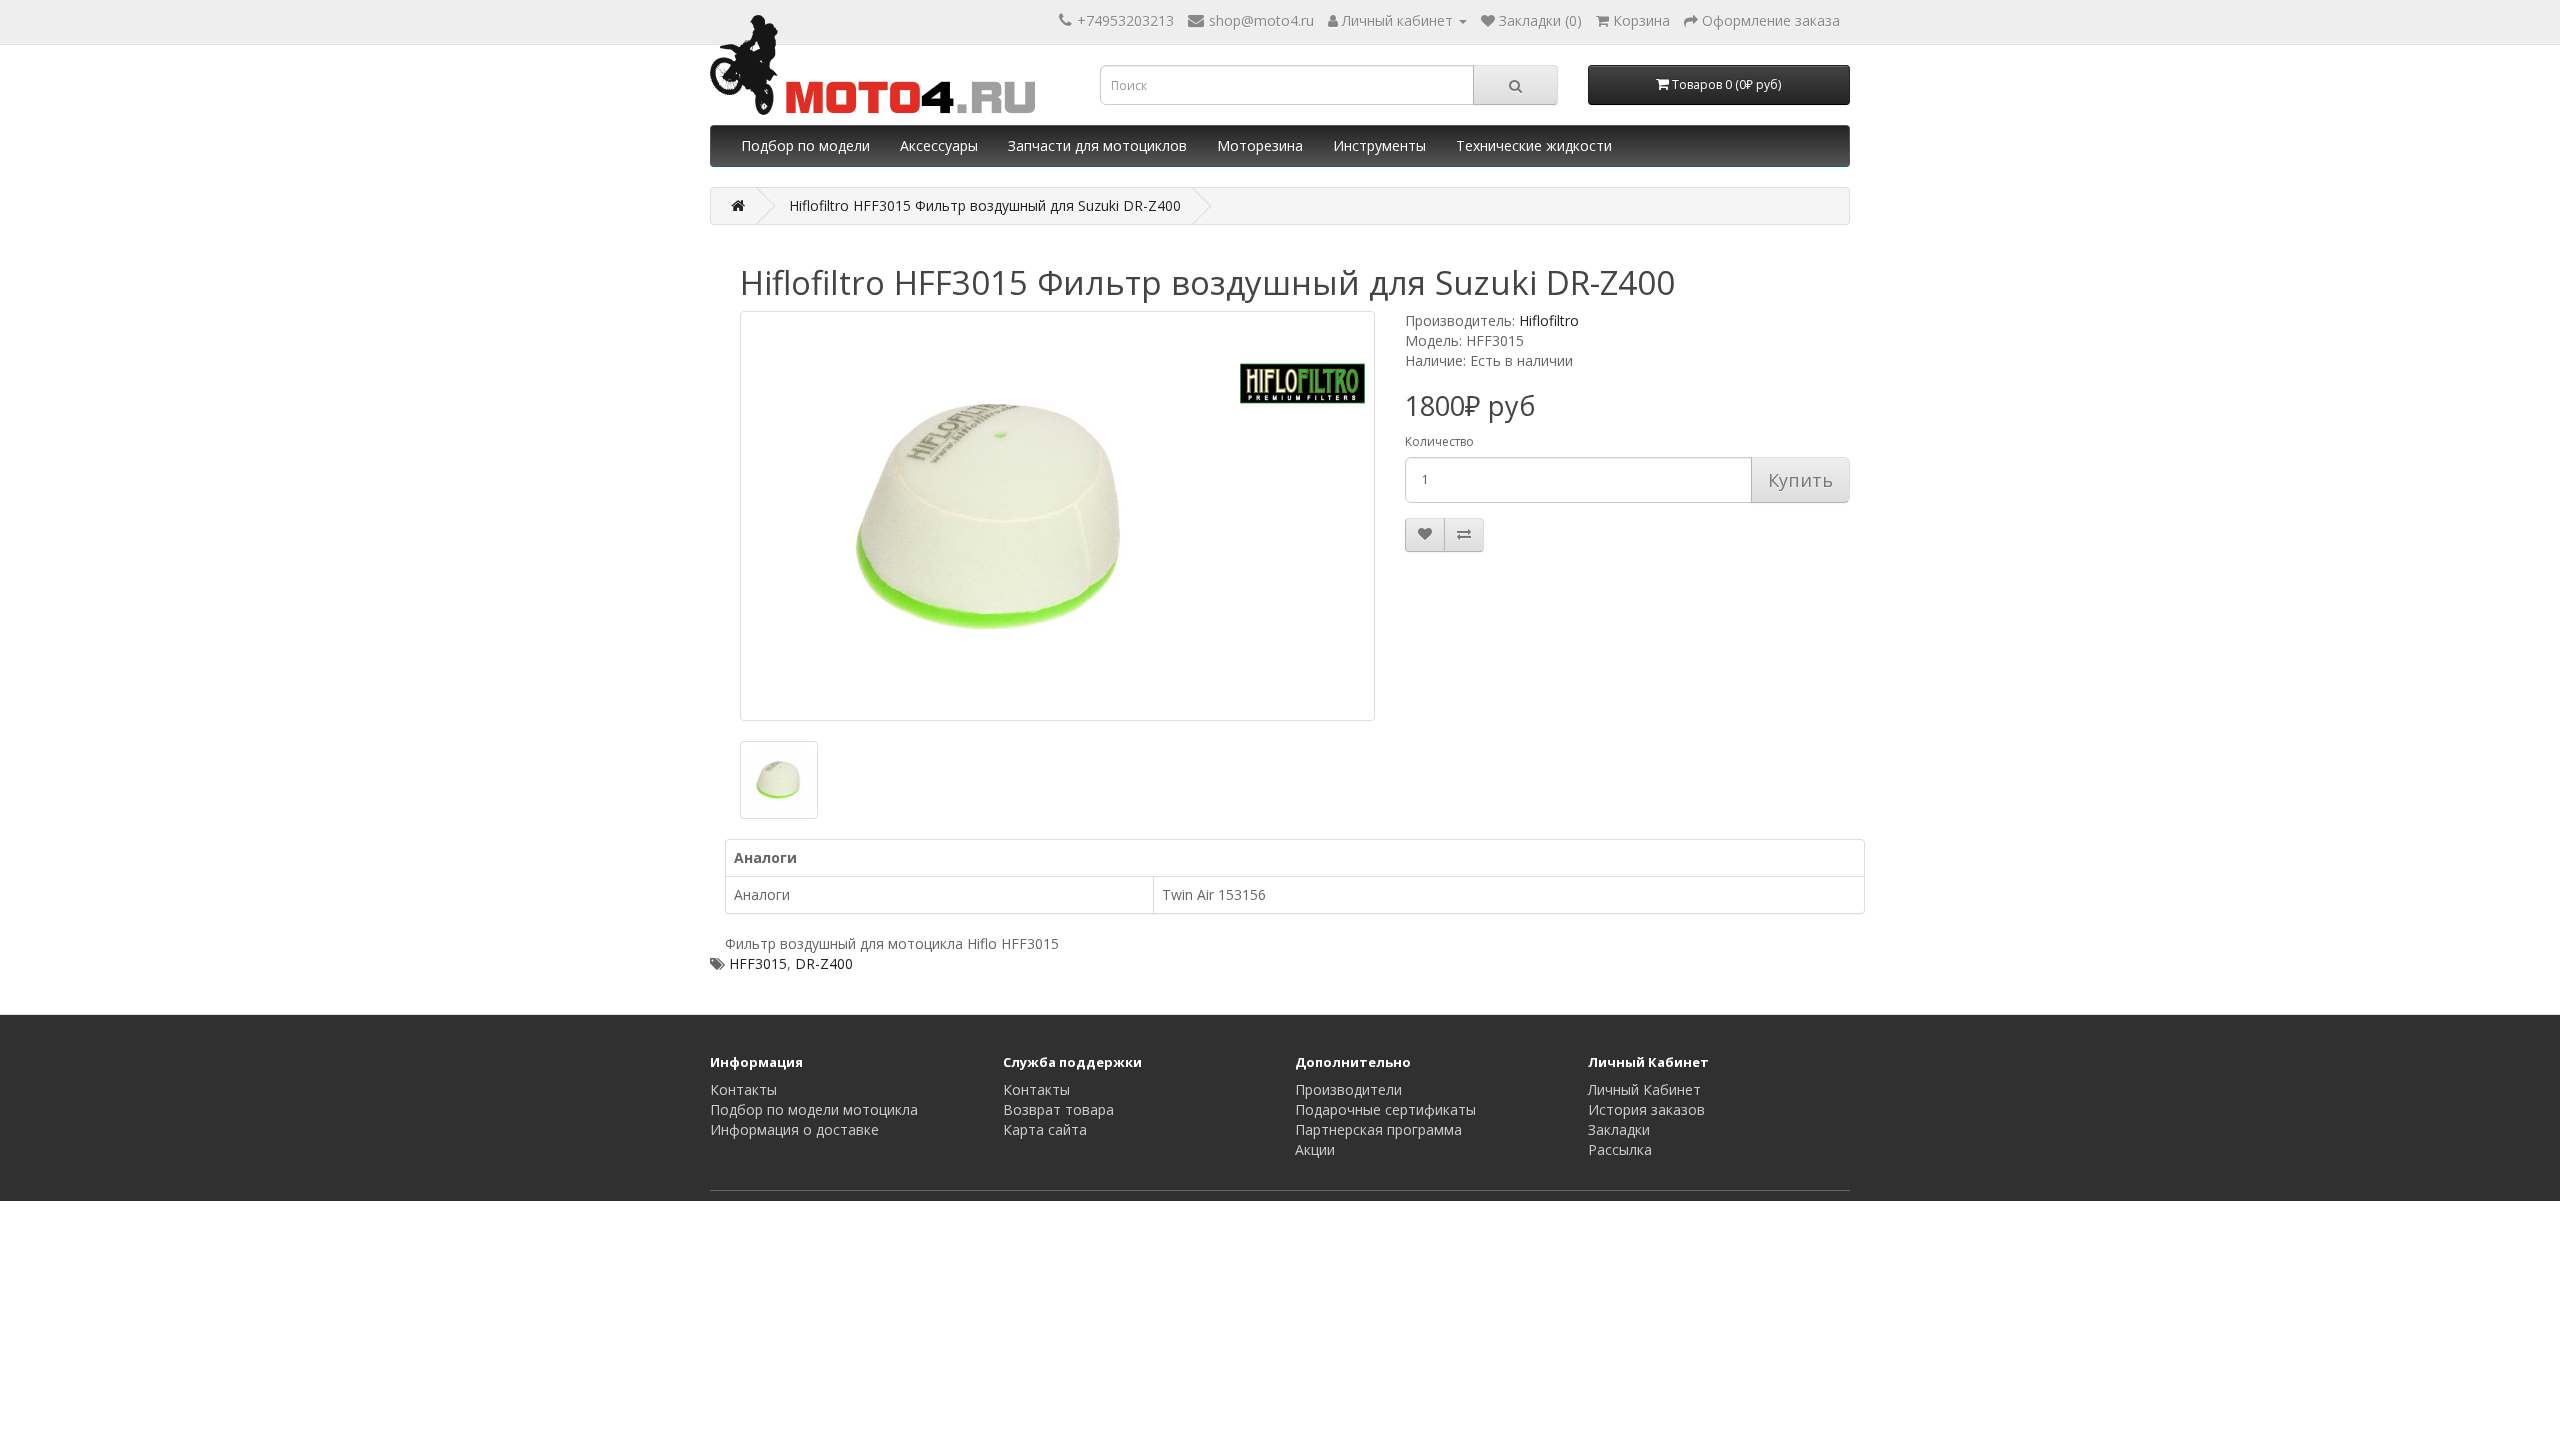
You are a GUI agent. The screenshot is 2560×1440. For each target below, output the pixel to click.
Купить (1800, 480)
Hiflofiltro (1549, 320)
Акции (1315, 1149)
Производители (1348, 1089)
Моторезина (1260, 145)
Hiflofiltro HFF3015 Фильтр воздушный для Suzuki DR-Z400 (985, 205)
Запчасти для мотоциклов (1097, 145)
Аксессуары (939, 145)
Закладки (1619, 1129)
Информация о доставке (794, 1129)
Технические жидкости (1534, 145)
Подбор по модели (805, 145)
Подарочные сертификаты (1385, 1109)
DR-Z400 (824, 963)
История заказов (1646, 1109)
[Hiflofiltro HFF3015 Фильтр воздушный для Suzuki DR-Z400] (1057, 516)
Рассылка (1620, 1149)
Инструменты (1379, 145)
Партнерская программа (1378, 1129)
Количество (1439, 441)
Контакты (743, 1089)
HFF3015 (758, 963)
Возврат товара (1058, 1109)
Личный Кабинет (1644, 1089)
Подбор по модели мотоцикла (814, 1109)
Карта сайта (1045, 1129)
